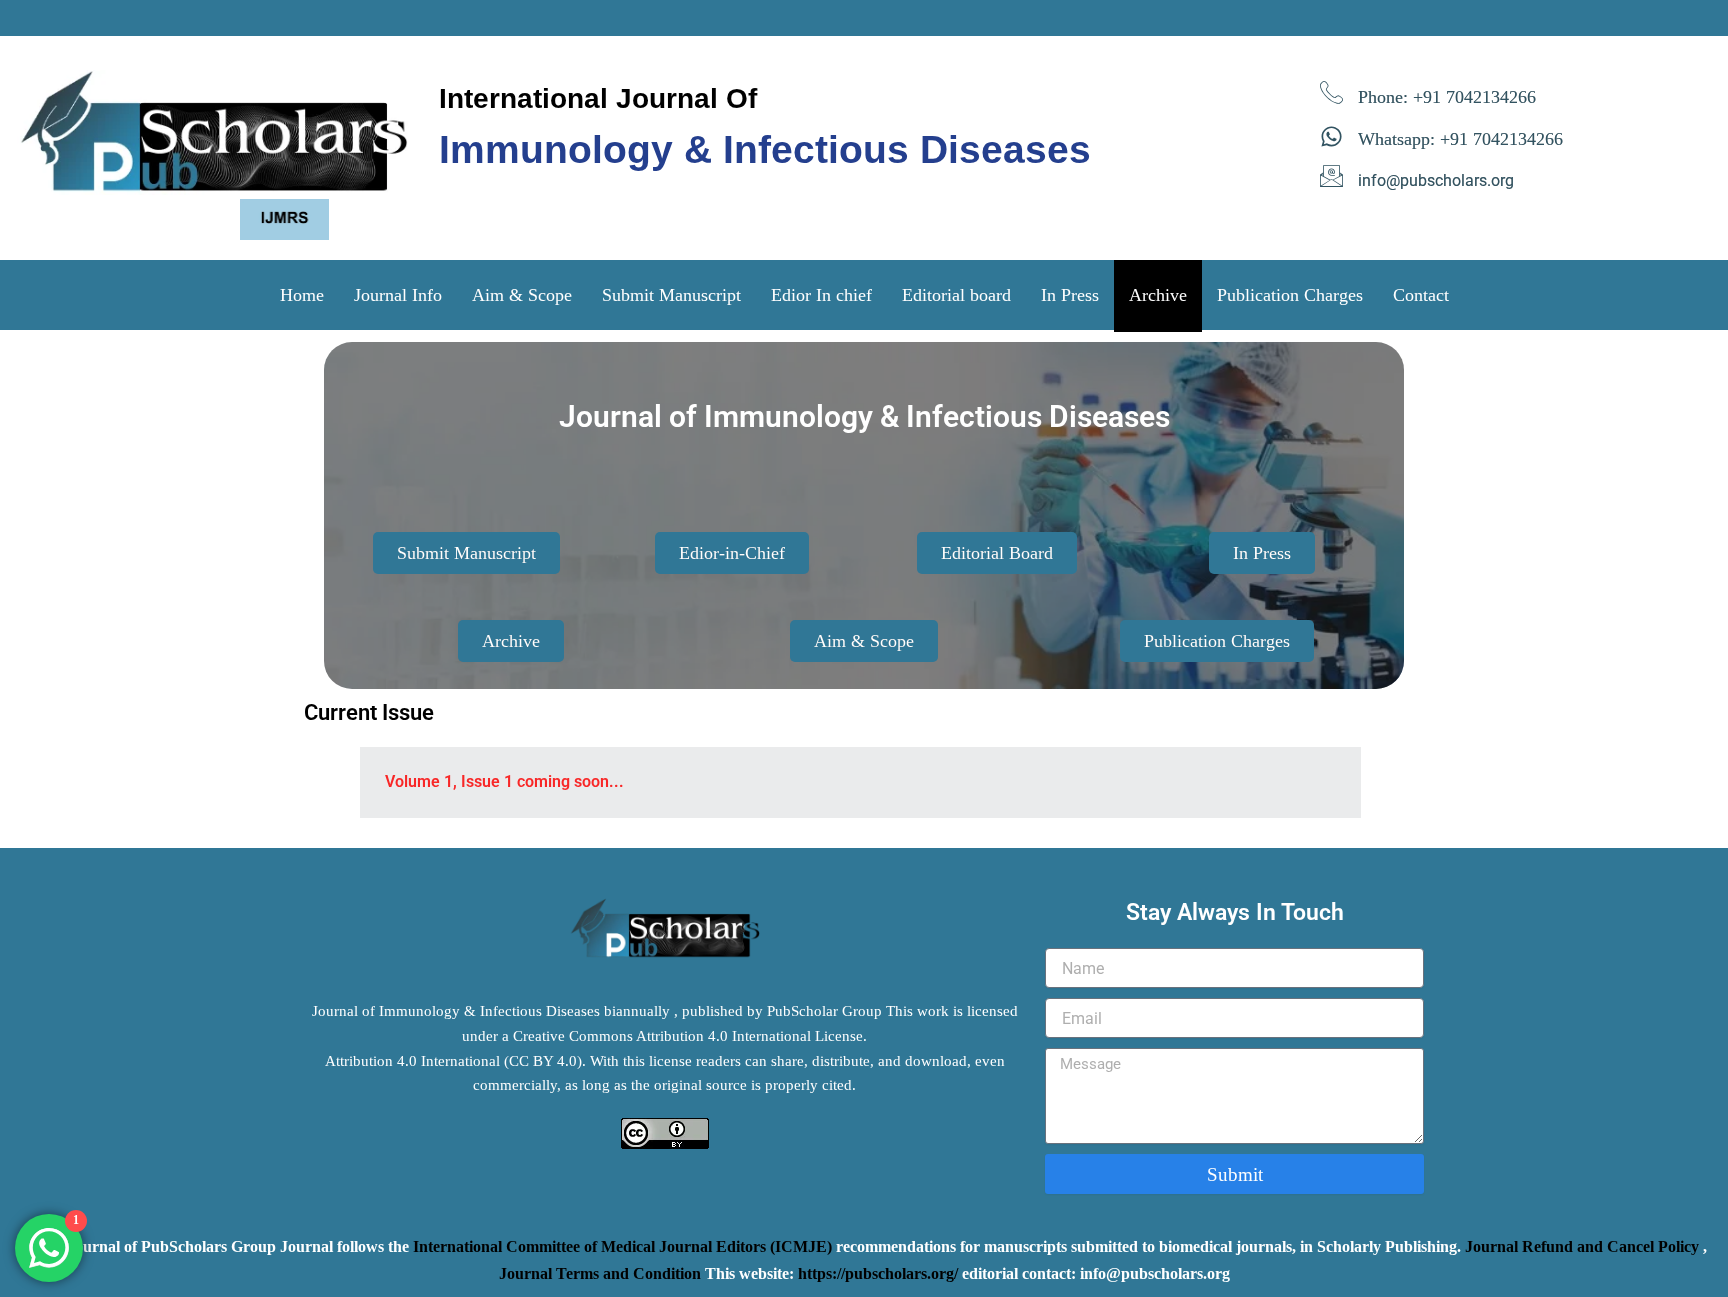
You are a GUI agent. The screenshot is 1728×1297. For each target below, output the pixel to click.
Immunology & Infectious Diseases (765, 149)
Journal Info (398, 295)
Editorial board (956, 295)
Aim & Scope (522, 295)
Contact (1421, 295)
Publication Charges (1290, 295)
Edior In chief (821, 295)
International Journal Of (598, 98)
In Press (1070, 295)
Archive (1158, 295)
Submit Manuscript (671, 295)
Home (302, 295)
